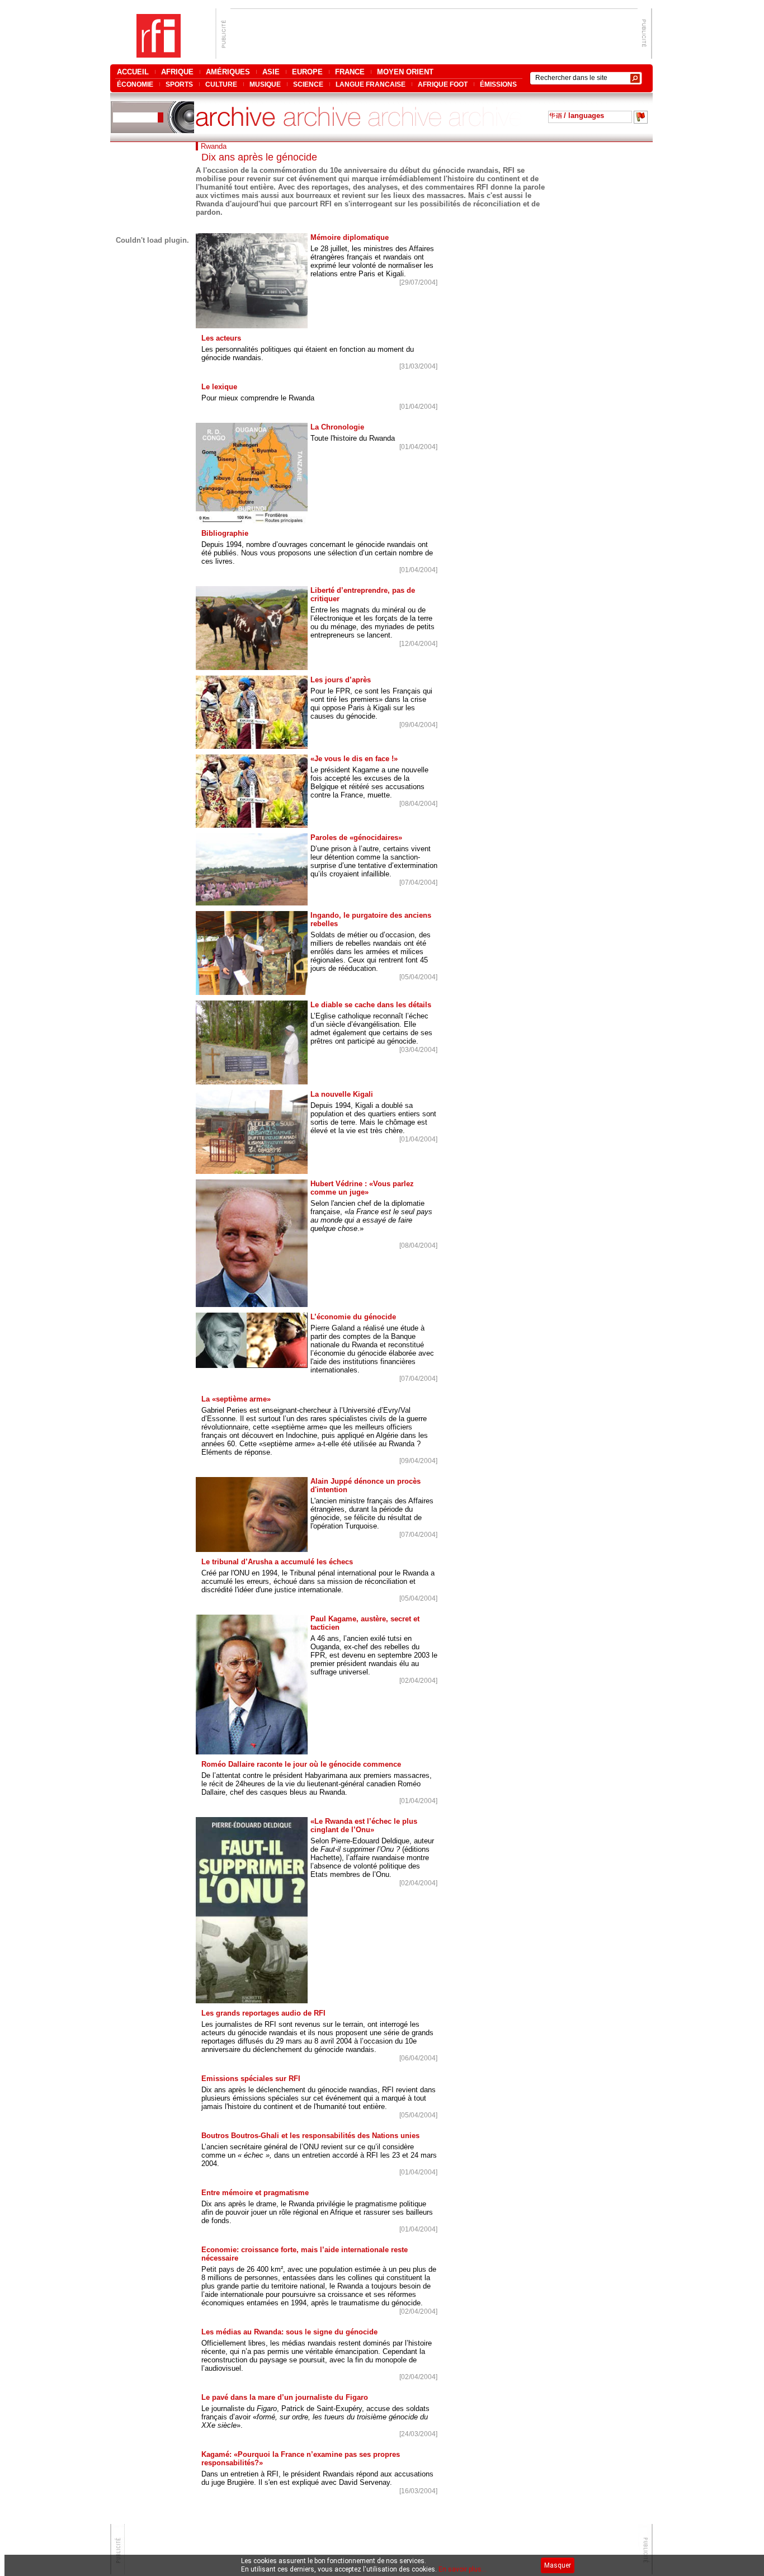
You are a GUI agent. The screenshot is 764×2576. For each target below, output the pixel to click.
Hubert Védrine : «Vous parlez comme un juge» (362, 1188)
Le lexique (219, 387)
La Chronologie (337, 427)
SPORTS (179, 84)
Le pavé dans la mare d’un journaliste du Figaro (285, 2397)
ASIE (271, 72)
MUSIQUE (265, 84)
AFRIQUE (177, 72)
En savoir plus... (463, 2569)
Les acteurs (221, 338)
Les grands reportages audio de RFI (263, 2013)
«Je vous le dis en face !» (354, 759)
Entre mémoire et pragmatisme (255, 2193)
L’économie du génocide (353, 1317)
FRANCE (350, 72)
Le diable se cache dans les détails (371, 1005)
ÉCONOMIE (135, 84)
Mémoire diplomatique (350, 237)
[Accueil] (159, 55)
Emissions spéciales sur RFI (251, 2079)
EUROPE (307, 72)
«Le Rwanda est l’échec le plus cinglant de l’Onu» (364, 1825)
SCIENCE (308, 84)
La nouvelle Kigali (342, 1094)
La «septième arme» (236, 1399)
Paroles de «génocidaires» (356, 838)
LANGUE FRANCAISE (371, 84)
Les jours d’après (341, 680)
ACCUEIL (133, 72)
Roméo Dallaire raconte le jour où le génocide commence (301, 1764)
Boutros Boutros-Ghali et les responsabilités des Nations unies (310, 2136)
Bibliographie (225, 533)
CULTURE (221, 84)
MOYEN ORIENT (405, 72)
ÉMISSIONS (498, 84)
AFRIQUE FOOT (443, 84)
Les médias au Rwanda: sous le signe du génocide (289, 2332)
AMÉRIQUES (228, 72)
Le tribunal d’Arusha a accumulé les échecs (277, 1562)
